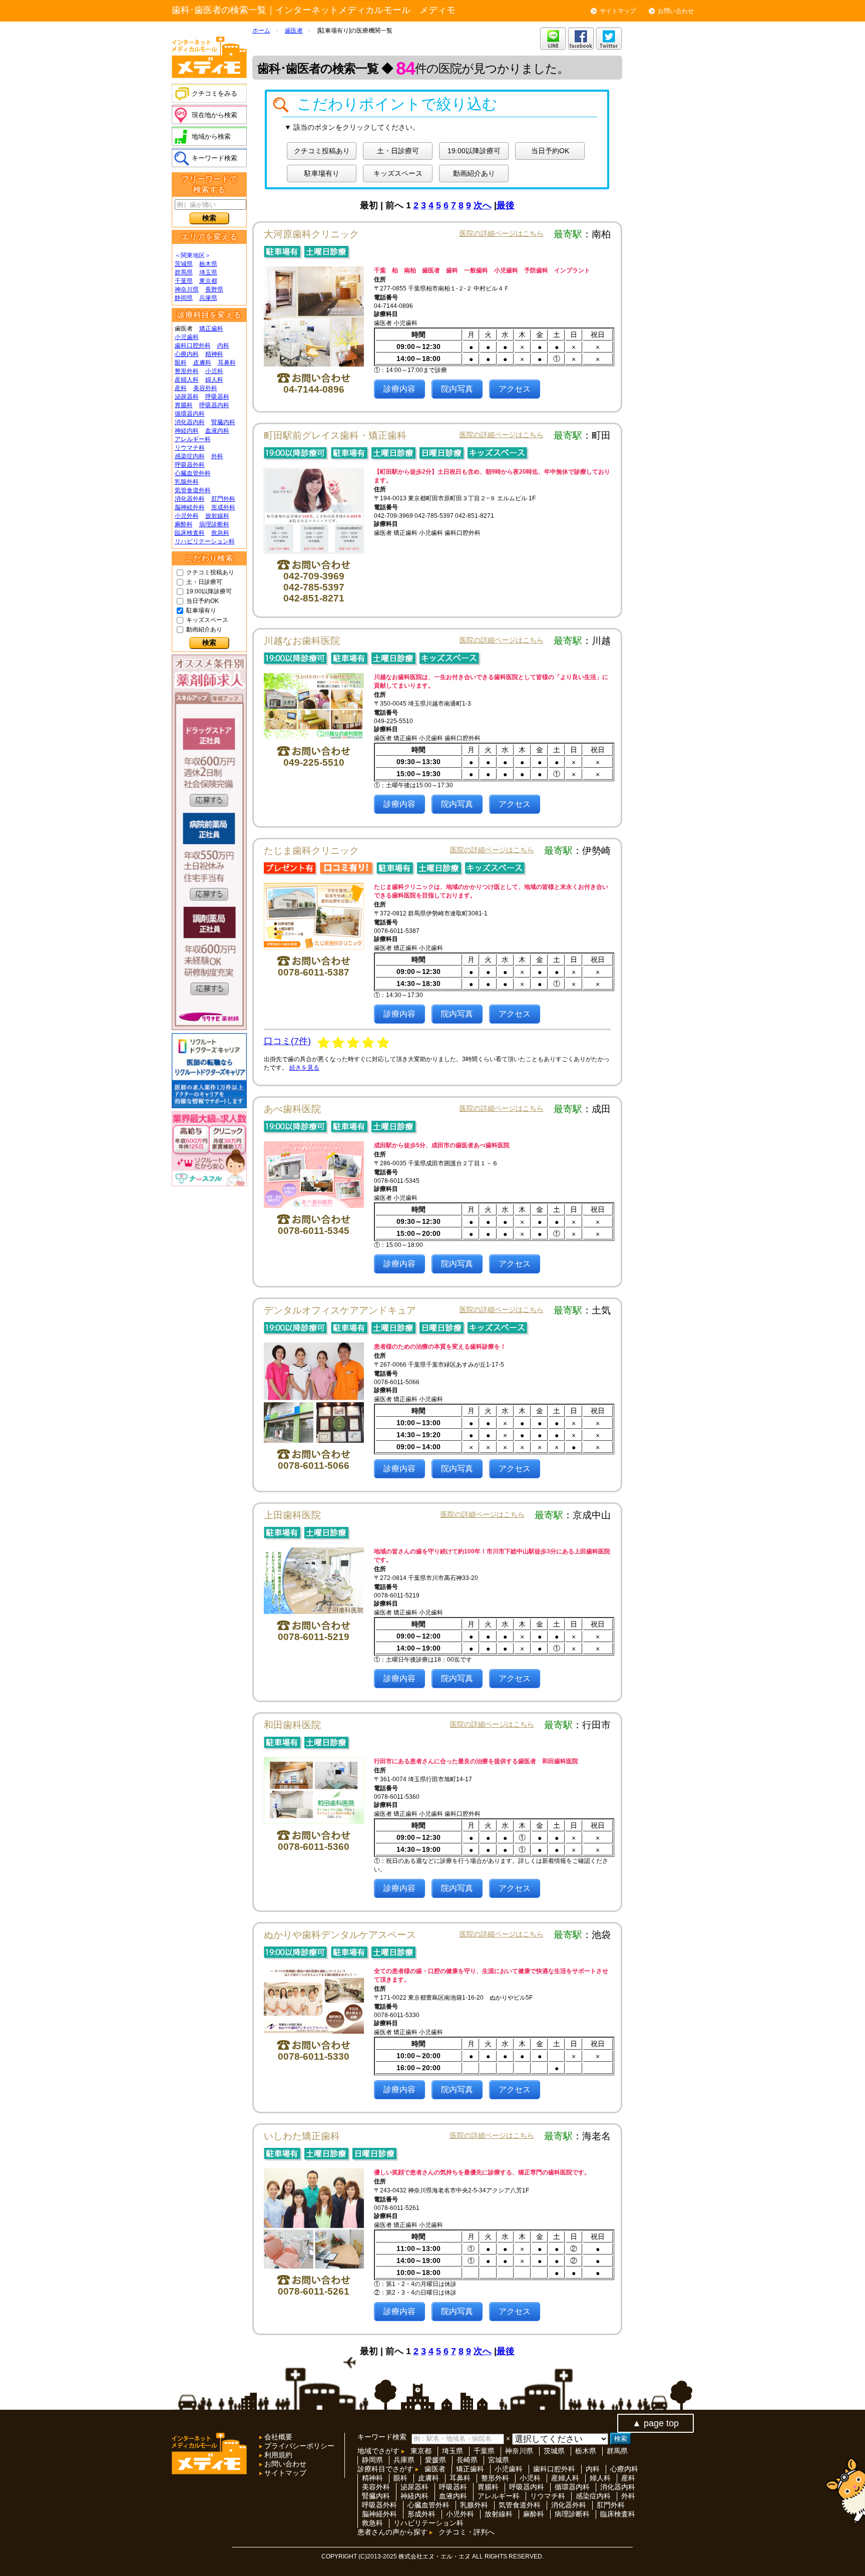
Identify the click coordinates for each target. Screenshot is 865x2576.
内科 (223, 346)
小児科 (214, 371)
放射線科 (217, 516)
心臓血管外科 (193, 473)
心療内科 (187, 354)
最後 (506, 205)
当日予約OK (202, 601)
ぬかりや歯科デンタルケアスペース (340, 1935)
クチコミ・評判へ (467, 2532)
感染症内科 (190, 456)
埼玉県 (208, 272)
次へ (483, 205)
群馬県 (184, 272)
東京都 (208, 281)
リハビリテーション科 (205, 541)
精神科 (214, 354)
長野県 (214, 289)
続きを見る (304, 1068)
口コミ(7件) (287, 1041)
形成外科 (223, 507)
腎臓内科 (223, 422)
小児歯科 (187, 337)
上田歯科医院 (292, 1515)
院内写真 (457, 389)
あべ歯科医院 (292, 1109)
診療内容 (399, 389)
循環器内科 (190, 414)
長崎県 (467, 2460)
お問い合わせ (676, 11)
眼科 (181, 363)
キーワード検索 (214, 158)
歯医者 (294, 31)
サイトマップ (618, 11)
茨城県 (184, 264)
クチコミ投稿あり (210, 572)
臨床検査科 (190, 533)
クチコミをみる (214, 93)
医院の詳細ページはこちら (502, 233)
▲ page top (656, 2423)
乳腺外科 (187, 482)
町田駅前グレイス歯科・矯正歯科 (335, 435)
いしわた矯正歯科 (302, 2136)
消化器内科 (190, 422)
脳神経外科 (190, 507)
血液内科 (217, 431)
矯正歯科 (211, 329)
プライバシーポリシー (298, 2446)
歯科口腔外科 (193, 346)
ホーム (261, 31)
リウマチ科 (190, 448)
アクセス (515, 389)
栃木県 (208, 264)
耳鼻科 (227, 363)
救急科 (220, 533)
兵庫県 (208, 298)
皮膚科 (202, 363)
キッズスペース (207, 620)
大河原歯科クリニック (316, 234)
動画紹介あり (204, 629)
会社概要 (277, 2437)
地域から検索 (211, 136)
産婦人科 (187, 380)
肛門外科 (223, 499)
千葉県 (184, 281)
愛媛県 (436, 2460)
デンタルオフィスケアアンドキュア (340, 1310)
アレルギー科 (193, 439)
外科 (217, 456)
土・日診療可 (204, 582)
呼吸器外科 (190, 465)
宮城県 (499, 2460)
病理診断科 (214, 524)
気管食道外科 (193, 490)
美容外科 (205, 388)
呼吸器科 (217, 397)
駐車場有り (201, 610)
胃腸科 (184, 405)
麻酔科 (184, 524)
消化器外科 (190, 499)
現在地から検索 (214, 115)
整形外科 (187, 371)
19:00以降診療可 (209, 591)
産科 (181, 388)
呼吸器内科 (214, 405)
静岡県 (184, 298)
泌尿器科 (187, 397)
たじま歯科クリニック (311, 851)
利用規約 (277, 2455)
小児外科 (187, 516)
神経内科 (187, 431)
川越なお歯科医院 (302, 641)
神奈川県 (187, 289)
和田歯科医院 (292, 1725)
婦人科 (214, 380)
